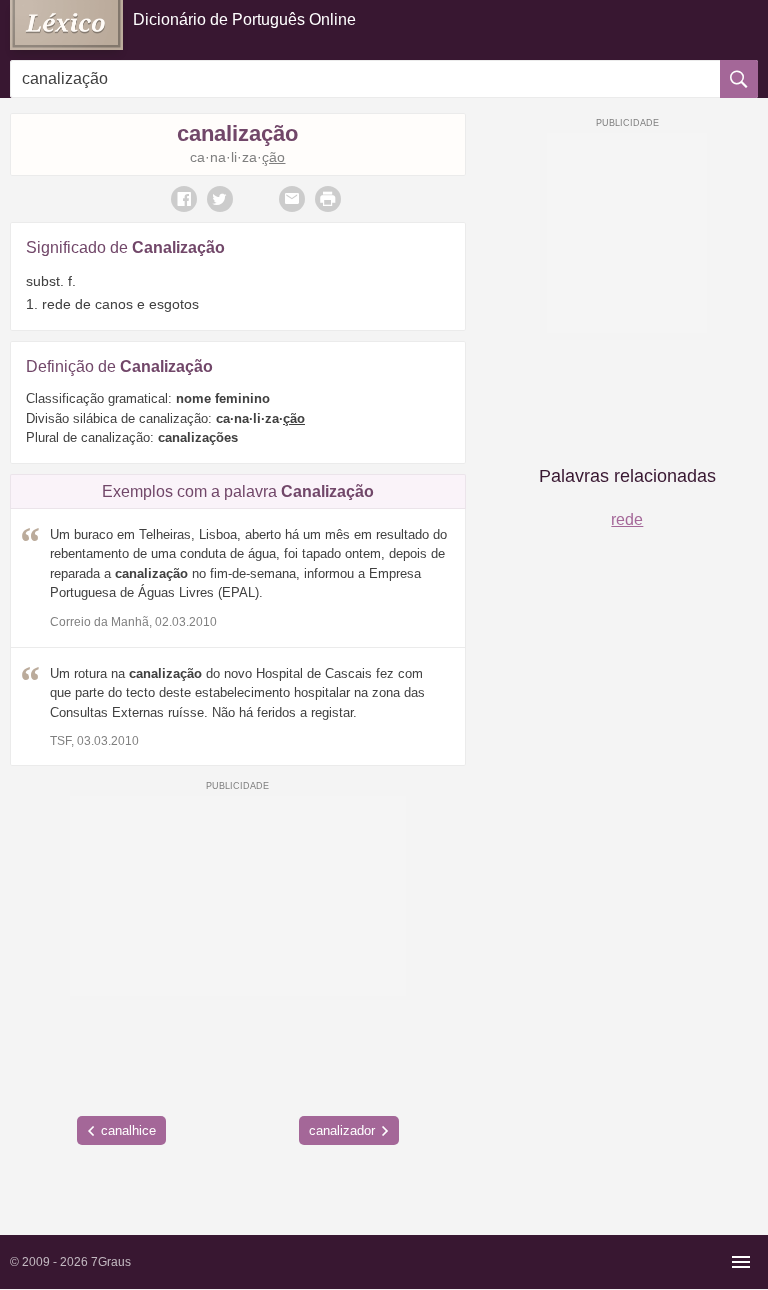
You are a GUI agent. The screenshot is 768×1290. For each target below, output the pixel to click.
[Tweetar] (220, 199)
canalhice (128, 1130)
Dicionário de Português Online (244, 19)
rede (627, 519)
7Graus (111, 1262)
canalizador (342, 1130)
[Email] (292, 199)
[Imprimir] (328, 199)
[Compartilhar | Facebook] (184, 199)
